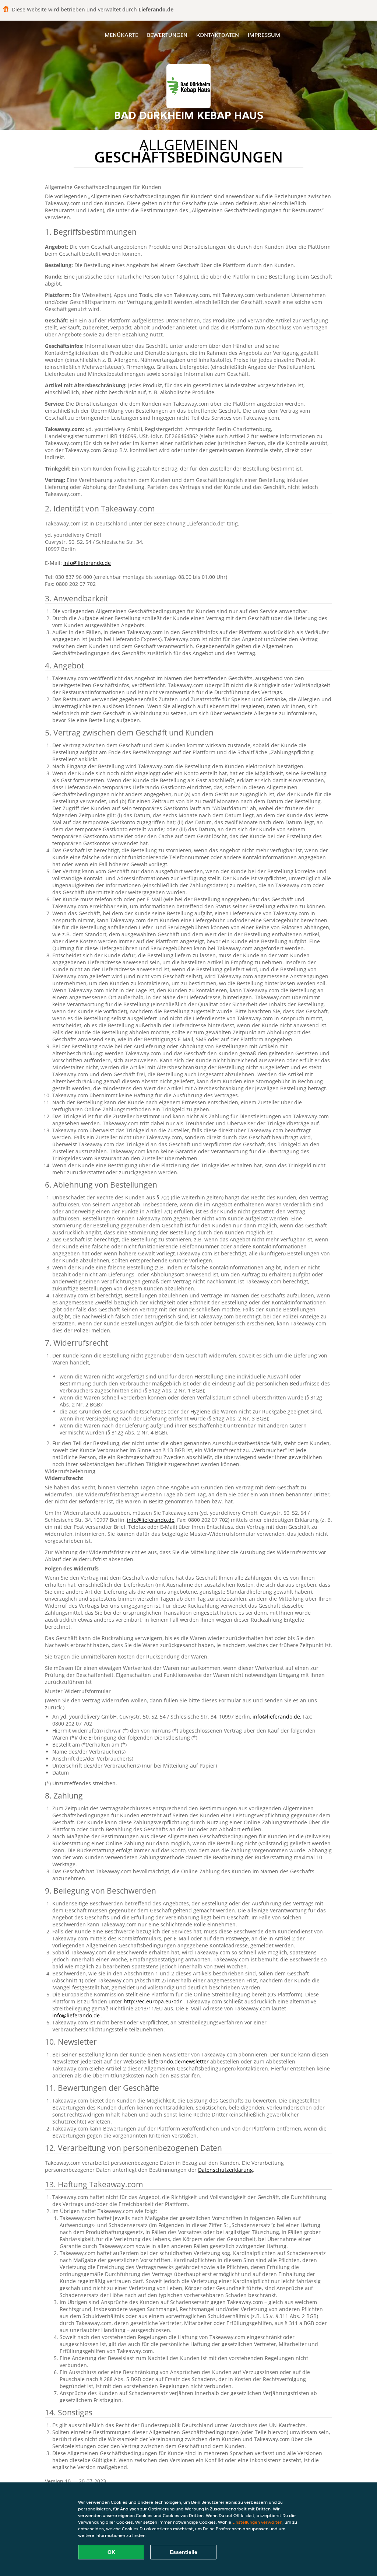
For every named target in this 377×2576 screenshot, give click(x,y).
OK (111, 2552)
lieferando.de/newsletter (179, 2061)
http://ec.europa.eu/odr (154, 2001)
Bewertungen (167, 35)
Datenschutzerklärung (226, 2170)
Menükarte (121, 35)
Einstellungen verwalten (257, 2522)
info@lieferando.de (87, 563)
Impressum (264, 35)
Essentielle (184, 2552)
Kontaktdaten (218, 35)
